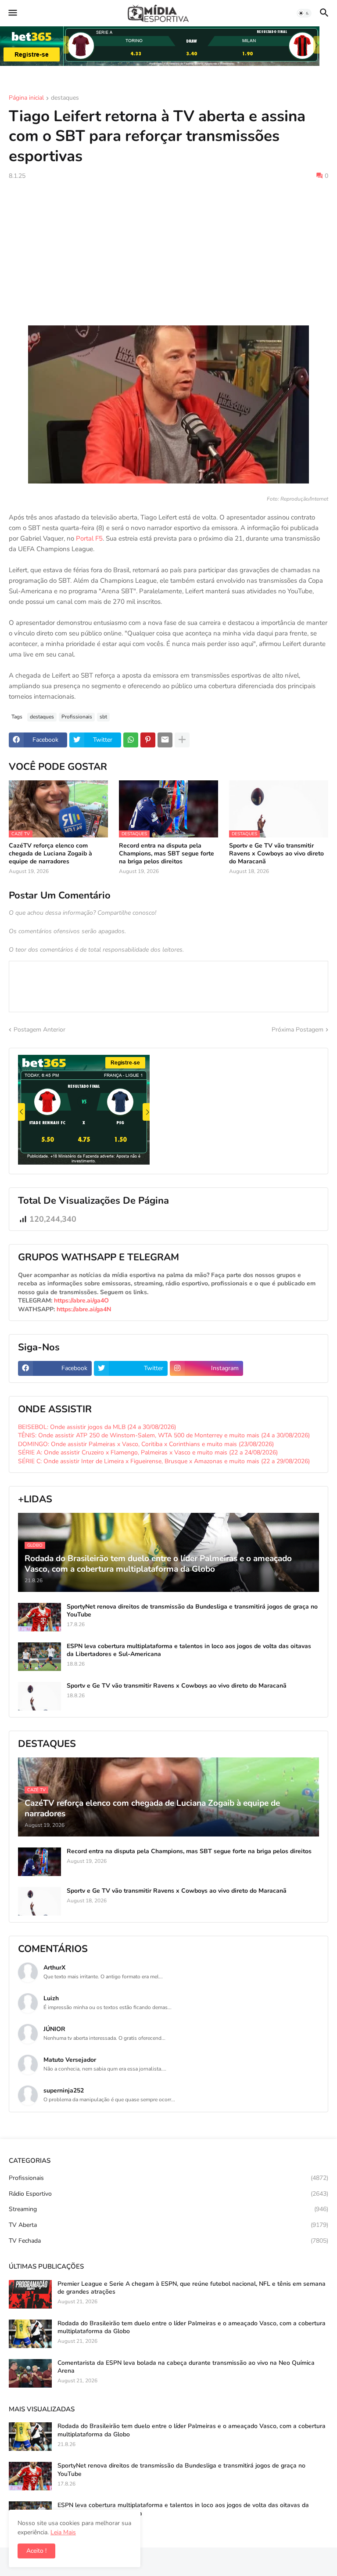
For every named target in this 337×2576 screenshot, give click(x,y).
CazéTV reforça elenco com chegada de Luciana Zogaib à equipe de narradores (50, 854)
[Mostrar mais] (182, 740)
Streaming (168, 2209)
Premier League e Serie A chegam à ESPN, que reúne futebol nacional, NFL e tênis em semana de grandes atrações (192, 2288)
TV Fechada (168, 2241)
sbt (103, 717)
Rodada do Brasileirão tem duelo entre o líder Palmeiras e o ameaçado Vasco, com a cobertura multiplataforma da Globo (192, 2327)
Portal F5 (89, 538)
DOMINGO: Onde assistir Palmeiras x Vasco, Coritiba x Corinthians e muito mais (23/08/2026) (146, 1444)
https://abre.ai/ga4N (84, 1309)
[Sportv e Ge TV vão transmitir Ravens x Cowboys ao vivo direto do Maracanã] (39, 1696)
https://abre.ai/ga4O (81, 1301)
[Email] (165, 740)
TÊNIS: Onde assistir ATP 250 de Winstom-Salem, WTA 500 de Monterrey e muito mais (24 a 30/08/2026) (164, 1435)
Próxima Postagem (298, 1030)
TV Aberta (168, 2225)
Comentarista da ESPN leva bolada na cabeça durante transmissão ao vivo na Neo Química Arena (186, 2367)
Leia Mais (63, 2532)
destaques (65, 98)
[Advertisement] (168, 253)
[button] (12, 13)
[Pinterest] (148, 740)
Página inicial (26, 98)
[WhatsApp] (131, 740)
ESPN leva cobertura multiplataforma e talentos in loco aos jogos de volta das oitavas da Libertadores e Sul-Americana (189, 1650)
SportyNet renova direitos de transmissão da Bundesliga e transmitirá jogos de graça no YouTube (192, 1611)
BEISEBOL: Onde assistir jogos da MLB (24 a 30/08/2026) (97, 1427)
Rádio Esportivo (168, 2194)
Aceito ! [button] (36, 2551)
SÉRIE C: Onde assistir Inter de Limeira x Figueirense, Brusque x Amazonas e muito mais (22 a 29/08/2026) (164, 1461)
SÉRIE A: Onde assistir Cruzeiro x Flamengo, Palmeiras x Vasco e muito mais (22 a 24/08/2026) (148, 1452)
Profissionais (77, 717)
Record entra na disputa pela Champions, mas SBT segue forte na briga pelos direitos (167, 854)
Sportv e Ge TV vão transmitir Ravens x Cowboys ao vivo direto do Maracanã (276, 854)
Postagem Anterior (39, 1030)
